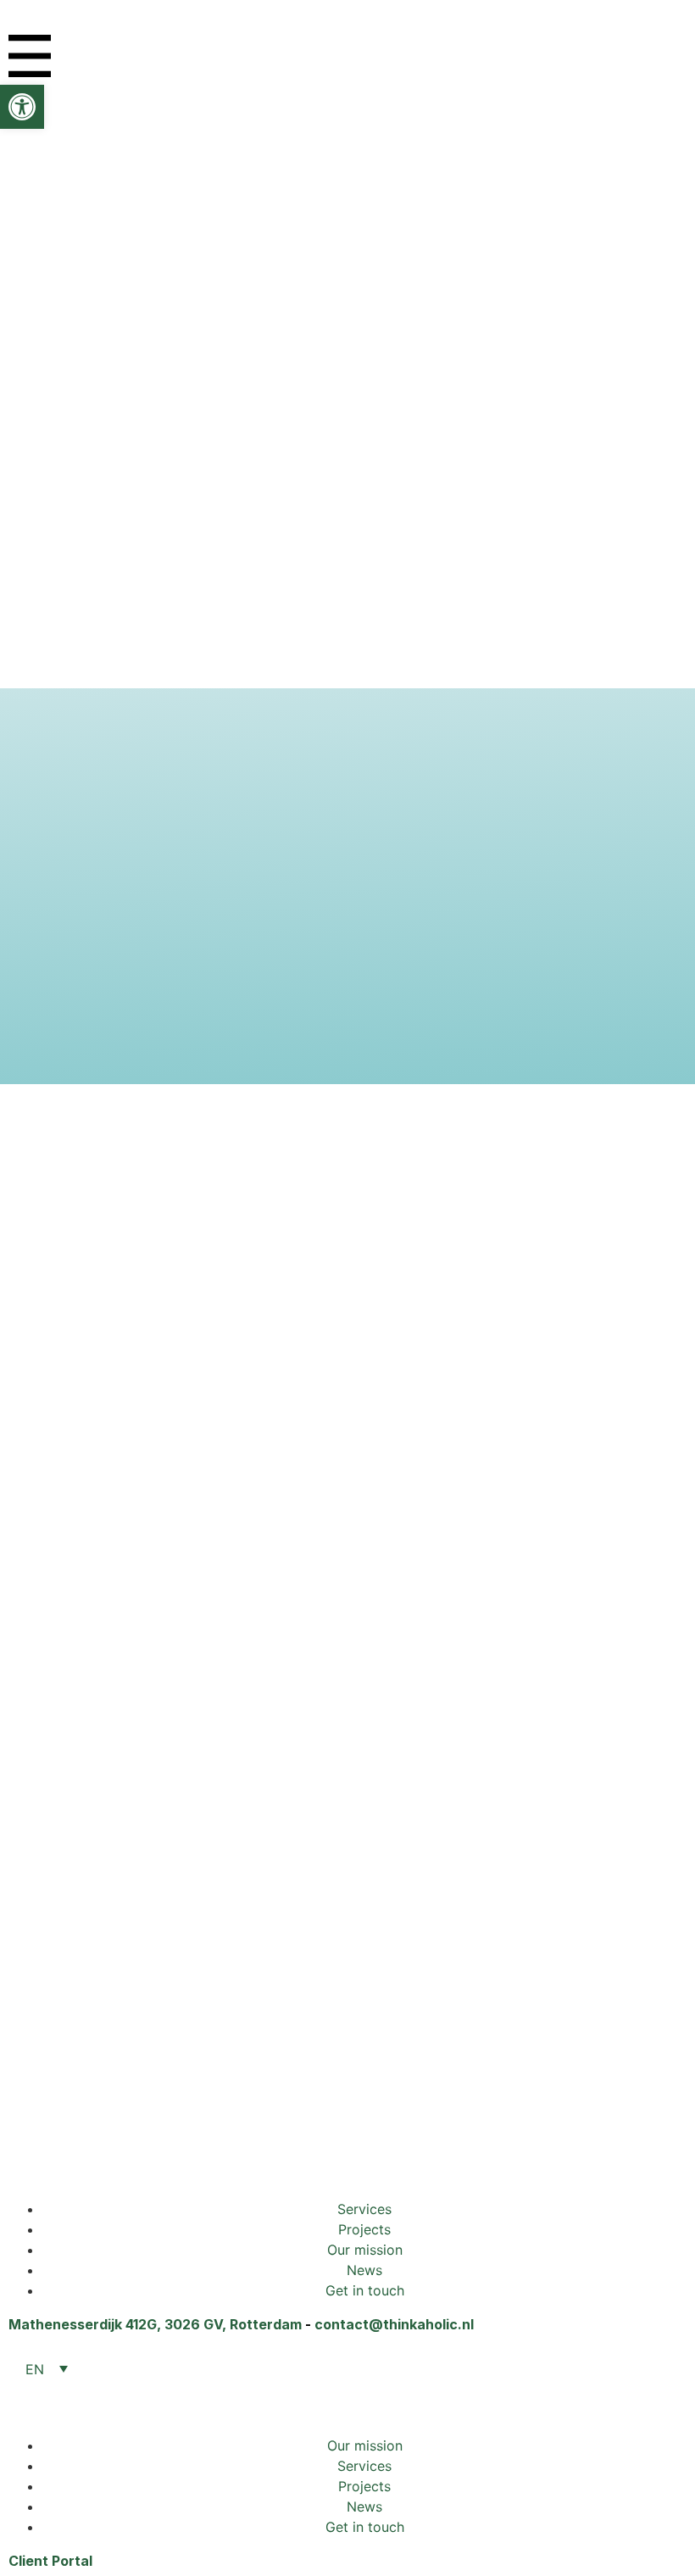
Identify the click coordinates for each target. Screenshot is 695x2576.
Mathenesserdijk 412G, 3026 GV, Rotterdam (155, 2324)
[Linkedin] (30, 2156)
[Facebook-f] (123, 2156)
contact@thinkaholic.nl (394, 2324)
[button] (22, 107)
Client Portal (50, 2561)
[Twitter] (76, 2156)
